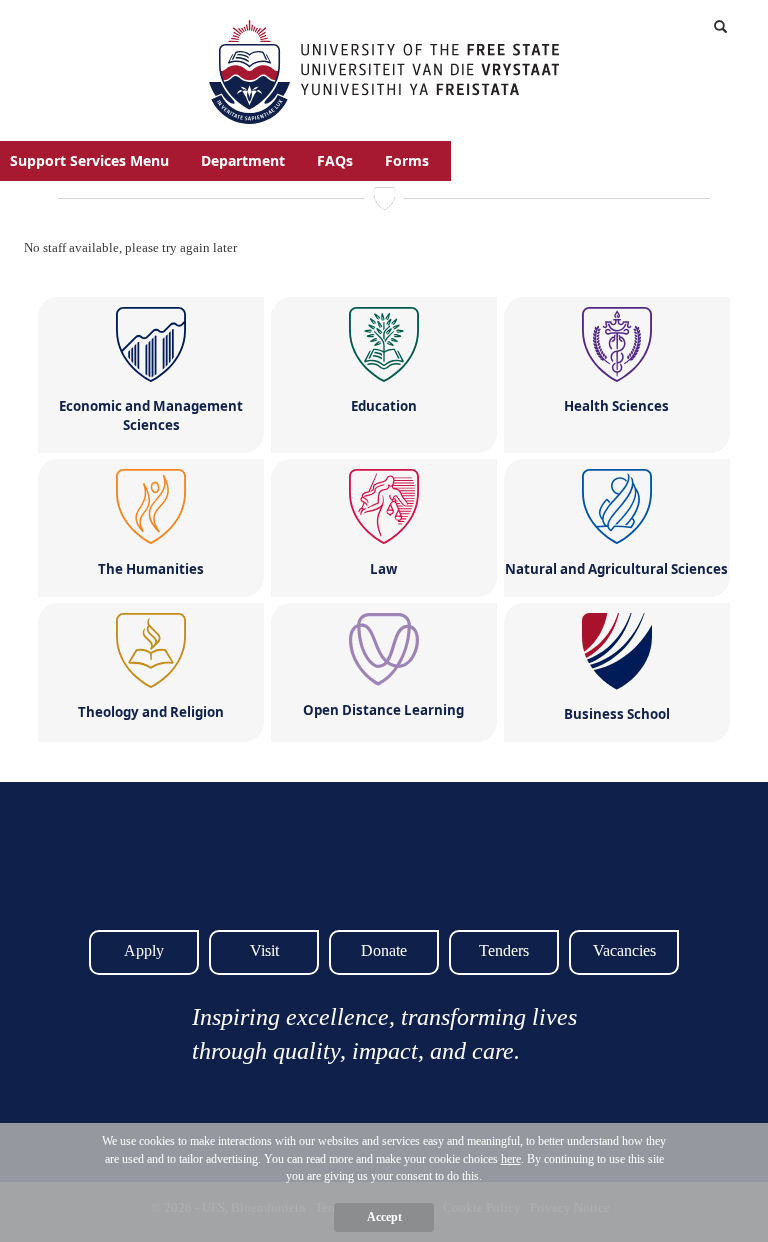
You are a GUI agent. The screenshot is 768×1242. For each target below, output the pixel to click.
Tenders (504, 950)
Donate (384, 950)
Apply (144, 950)
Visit (264, 950)
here (511, 1159)
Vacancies (624, 950)
